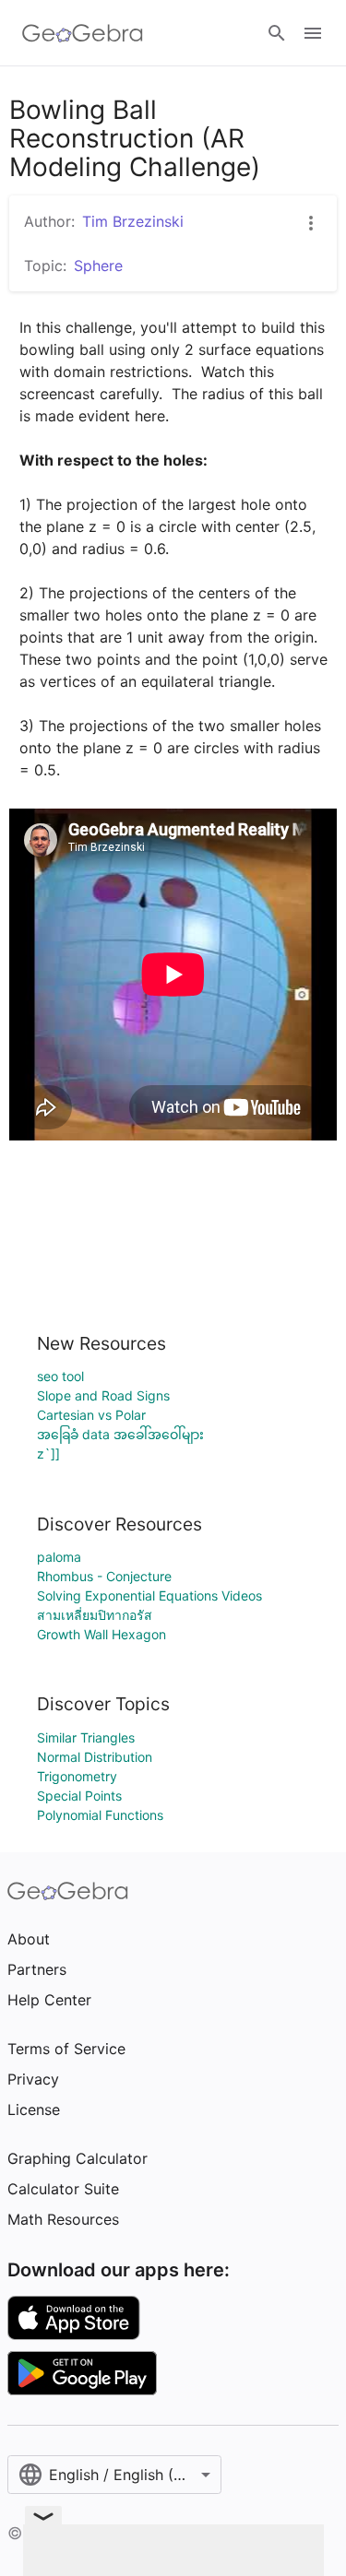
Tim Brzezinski (133, 221)
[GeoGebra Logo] (83, 33)
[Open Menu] (313, 33)
